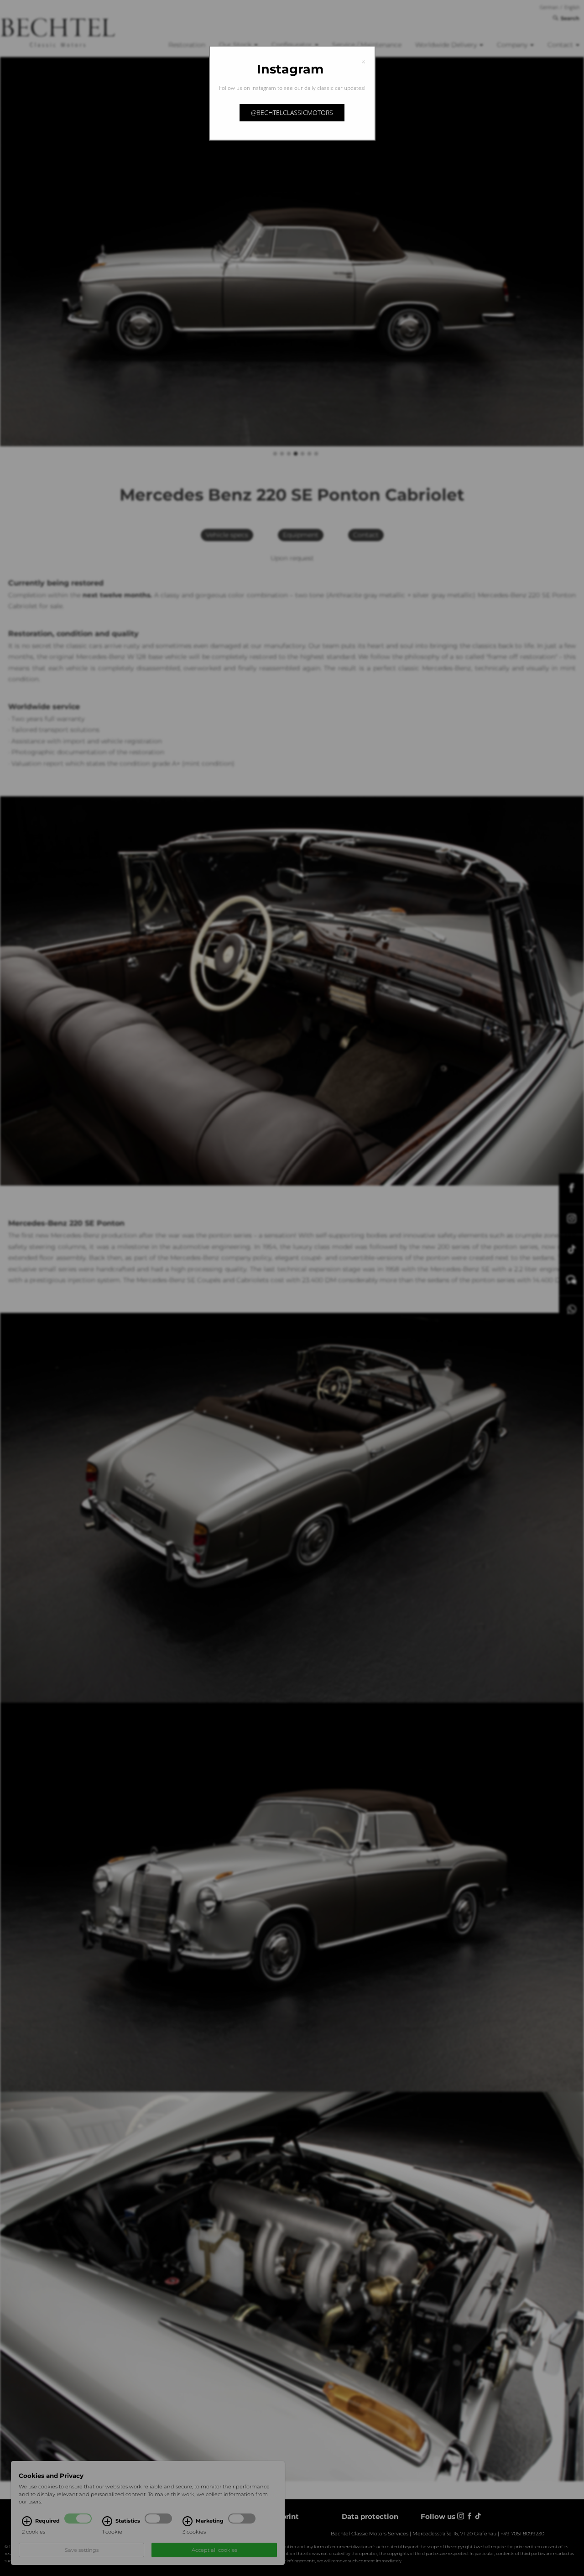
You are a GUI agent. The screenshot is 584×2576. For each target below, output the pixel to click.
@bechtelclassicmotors (292, 112)
